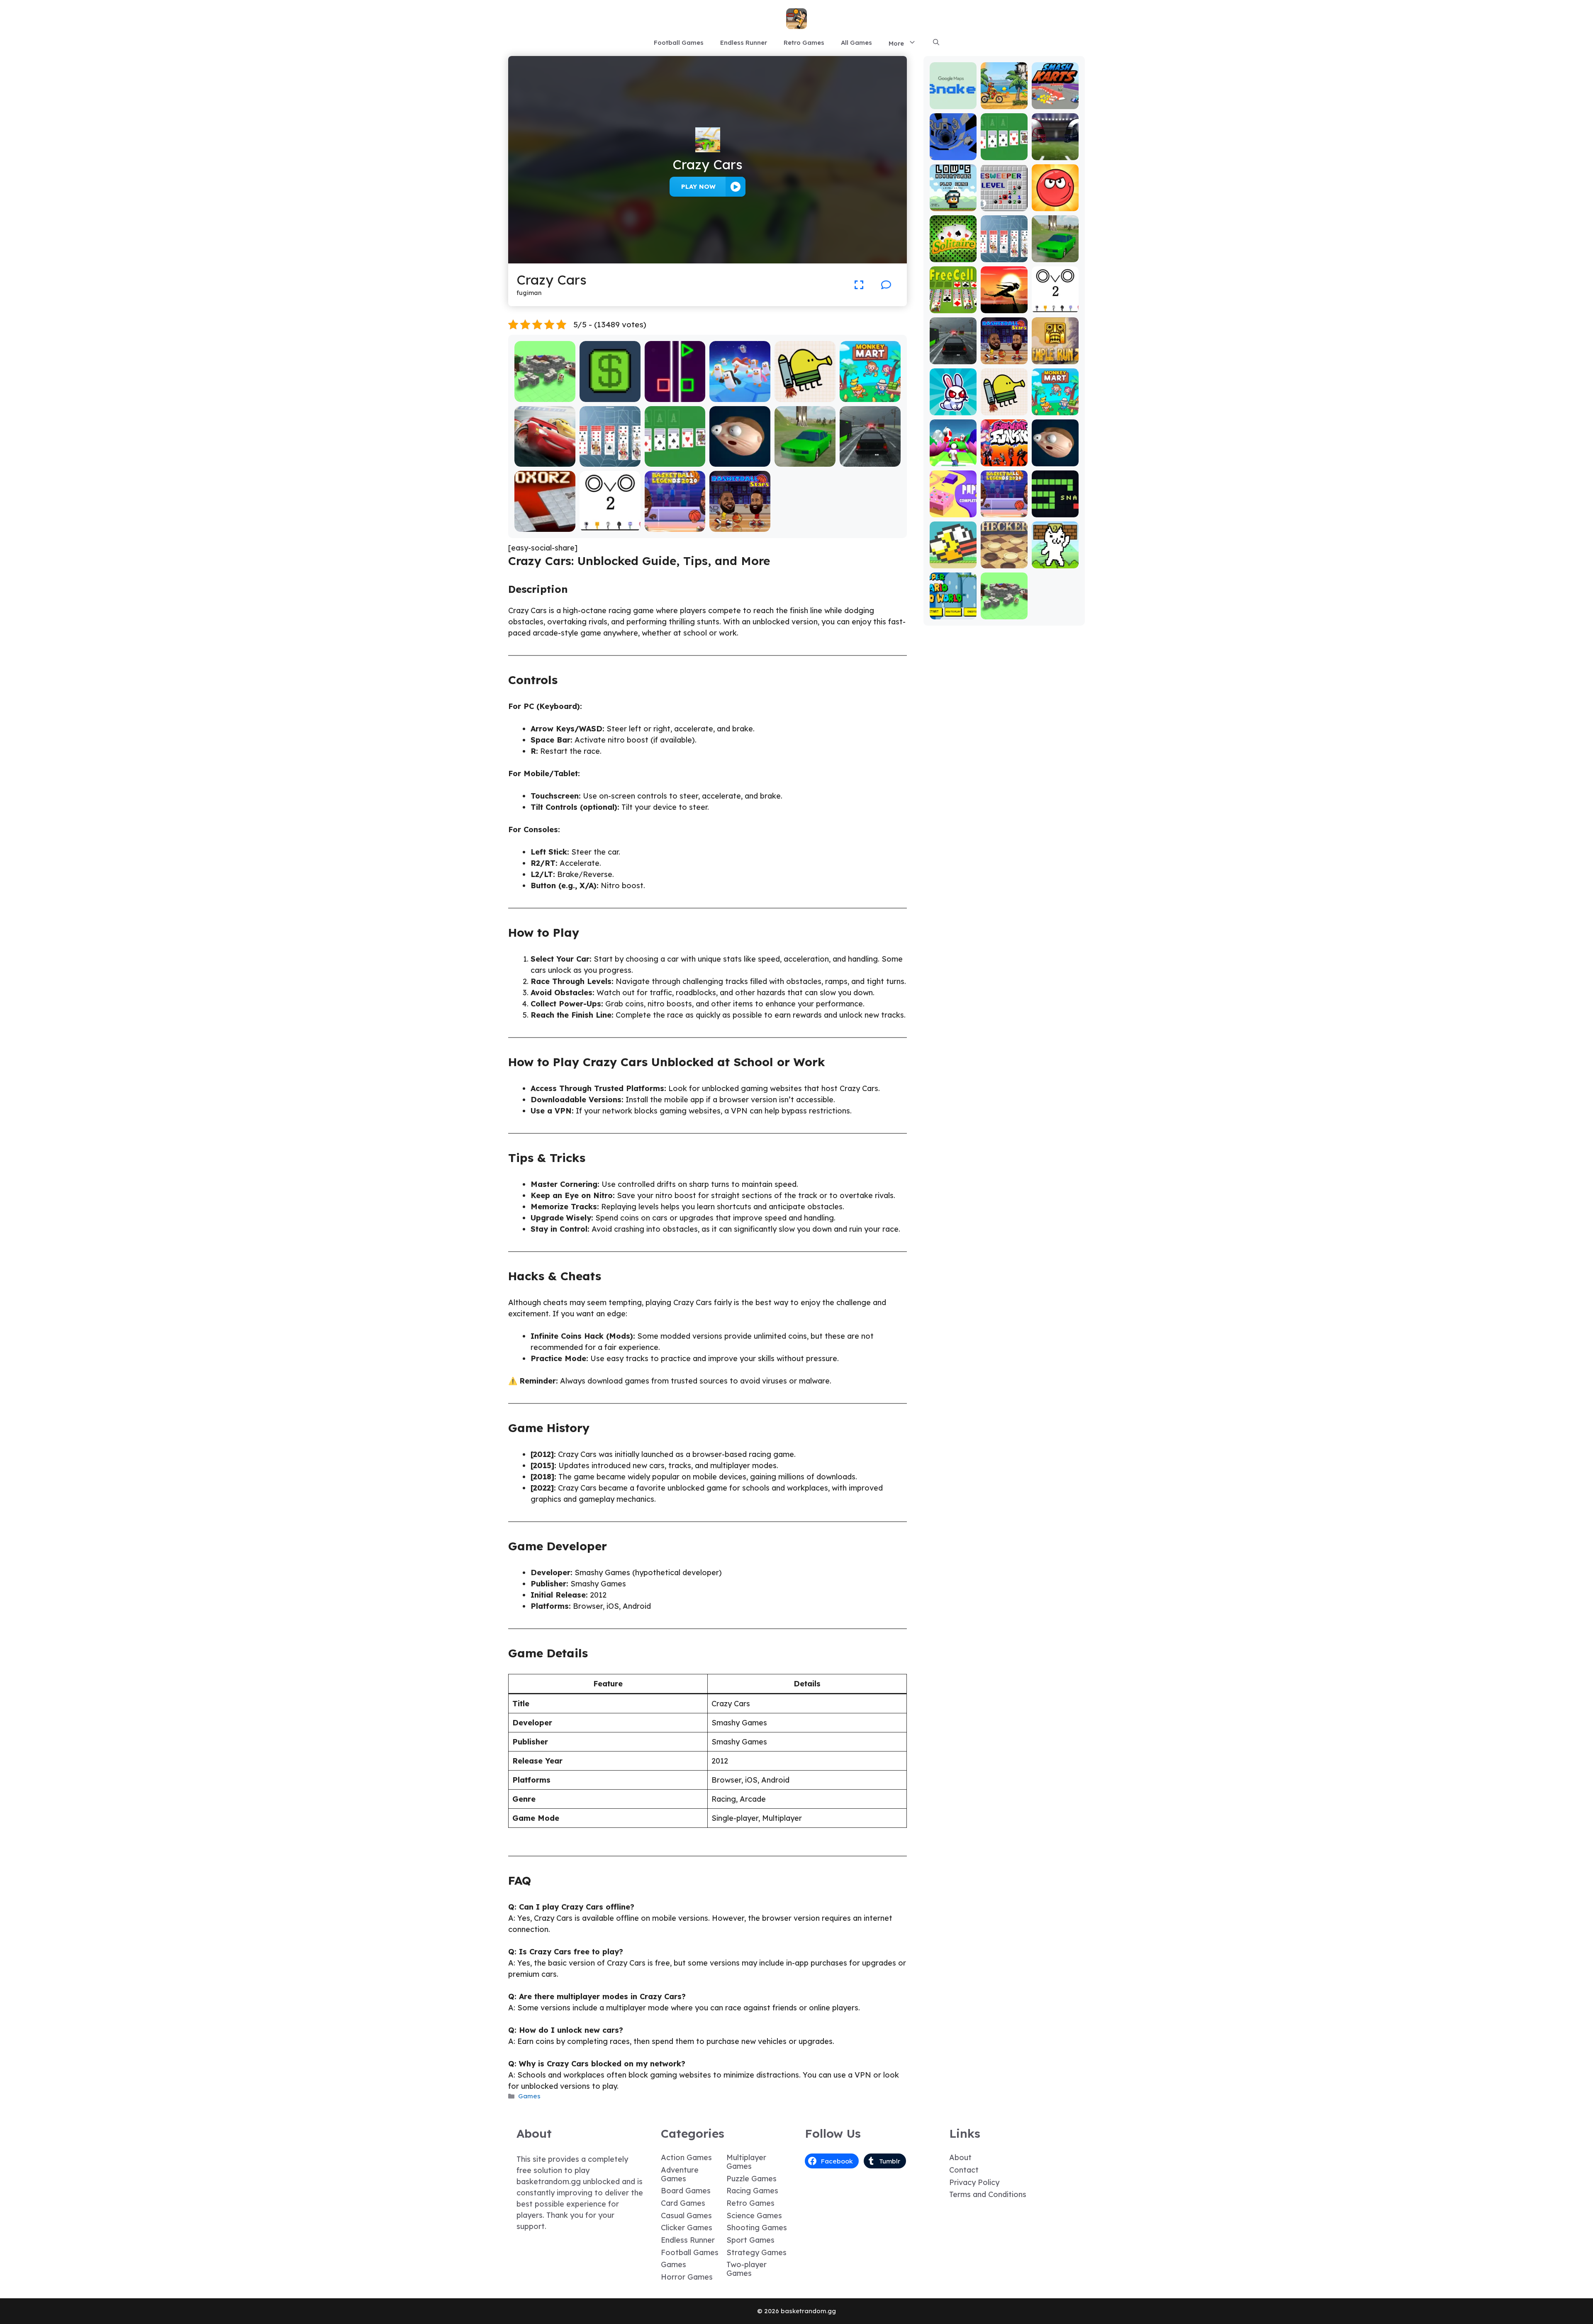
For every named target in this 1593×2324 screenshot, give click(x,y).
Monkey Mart (870, 396)
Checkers (1004, 562)
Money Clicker (610, 396)
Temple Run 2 (1055, 354)
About (960, 2157)
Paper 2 (953, 511)
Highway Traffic (870, 461)
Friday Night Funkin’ (1004, 457)
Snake (1055, 511)
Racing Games (752, 2191)
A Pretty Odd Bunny (953, 406)
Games (529, 2096)
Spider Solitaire (610, 461)
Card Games (683, 2203)
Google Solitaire (675, 461)
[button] (936, 43)
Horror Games (687, 2277)
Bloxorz (545, 526)
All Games (856, 43)
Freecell (953, 307)
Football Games (679, 43)
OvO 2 (610, 526)
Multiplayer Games (746, 2162)
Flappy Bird (953, 562)
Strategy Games (756, 2252)
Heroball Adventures (1055, 201)
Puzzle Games (751, 2179)
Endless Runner (744, 43)
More (896, 43)
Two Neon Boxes (675, 396)
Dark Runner (1004, 307)
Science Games (754, 2216)
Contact (964, 2170)
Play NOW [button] (698, 186)
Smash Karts (1055, 103)
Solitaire (953, 256)
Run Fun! (953, 460)
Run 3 (953, 154)
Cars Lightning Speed (545, 457)
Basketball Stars (740, 526)
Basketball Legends (675, 522)
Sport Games (750, 2240)
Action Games (686, 2157)
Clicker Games (687, 2228)
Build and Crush (545, 396)
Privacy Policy (974, 2182)
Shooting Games (757, 2228)
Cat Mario (1055, 562)
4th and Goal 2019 (1055, 150)
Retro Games (804, 43)
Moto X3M (1004, 103)
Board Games (686, 2191)
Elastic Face (740, 461)
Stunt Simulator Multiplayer (805, 457)
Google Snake (953, 99)
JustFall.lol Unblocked (740, 392)
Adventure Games (680, 2174)
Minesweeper (1004, 201)
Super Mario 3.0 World (953, 610)
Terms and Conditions (988, 2194)
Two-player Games (747, 2269)
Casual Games (686, 2216)
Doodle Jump (805, 396)
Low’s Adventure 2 (953, 201)
